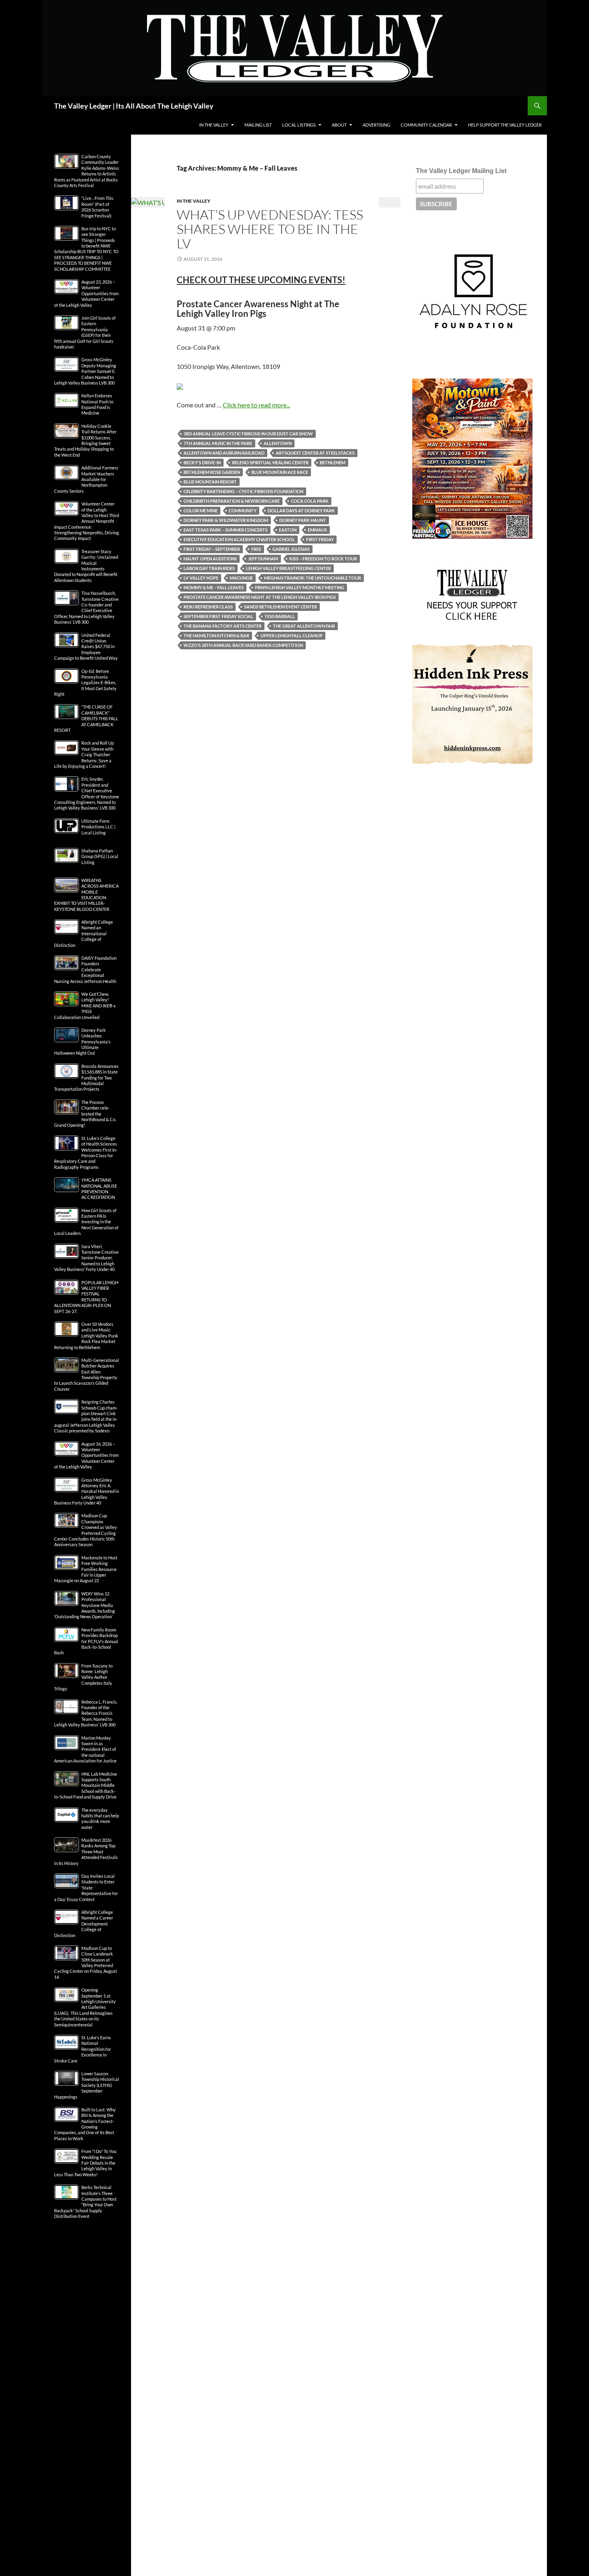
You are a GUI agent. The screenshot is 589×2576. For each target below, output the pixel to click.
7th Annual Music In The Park (218, 443)
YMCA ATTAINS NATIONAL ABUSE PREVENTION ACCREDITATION (99, 1188)
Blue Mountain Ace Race (280, 472)
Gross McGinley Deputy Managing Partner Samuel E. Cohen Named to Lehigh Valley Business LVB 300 (85, 371)
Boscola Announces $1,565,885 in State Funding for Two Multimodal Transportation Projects (86, 1078)
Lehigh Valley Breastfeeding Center (288, 568)
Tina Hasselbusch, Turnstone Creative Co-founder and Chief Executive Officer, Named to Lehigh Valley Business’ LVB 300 (86, 607)
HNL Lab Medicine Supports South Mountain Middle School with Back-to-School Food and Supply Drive (86, 1785)
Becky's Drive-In (202, 462)
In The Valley (214, 125)
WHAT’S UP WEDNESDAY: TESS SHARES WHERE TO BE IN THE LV (270, 229)
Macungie (241, 578)
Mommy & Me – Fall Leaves (214, 587)
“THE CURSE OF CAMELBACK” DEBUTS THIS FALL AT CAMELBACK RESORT (86, 718)
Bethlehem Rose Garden (212, 472)
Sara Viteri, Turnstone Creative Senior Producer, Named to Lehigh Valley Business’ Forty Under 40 (86, 1258)
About (339, 125)
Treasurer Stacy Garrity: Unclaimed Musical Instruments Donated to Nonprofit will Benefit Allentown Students (86, 566)
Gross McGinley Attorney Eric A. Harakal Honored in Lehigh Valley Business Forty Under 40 (87, 1491)
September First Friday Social (218, 616)
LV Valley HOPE (201, 578)
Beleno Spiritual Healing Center (270, 462)
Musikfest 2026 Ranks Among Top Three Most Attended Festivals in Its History (86, 1852)
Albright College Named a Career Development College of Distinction (84, 1924)
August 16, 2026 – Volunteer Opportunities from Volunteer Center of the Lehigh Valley (86, 1455)
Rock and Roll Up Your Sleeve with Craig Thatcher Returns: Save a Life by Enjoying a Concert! (84, 754)
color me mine (201, 511)
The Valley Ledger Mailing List (461, 171)
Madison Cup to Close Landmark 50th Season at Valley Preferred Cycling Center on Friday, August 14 (86, 1963)
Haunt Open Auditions (210, 559)
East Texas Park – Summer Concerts (226, 530)
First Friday (320, 539)
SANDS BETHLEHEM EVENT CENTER (280, 607)
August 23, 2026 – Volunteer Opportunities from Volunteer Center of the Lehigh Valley (86, 293)
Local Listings (299, 125)
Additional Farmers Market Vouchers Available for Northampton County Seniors (86, 479)
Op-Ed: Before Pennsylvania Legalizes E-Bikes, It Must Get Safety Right (85, 683)
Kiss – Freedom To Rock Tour (323, 559)
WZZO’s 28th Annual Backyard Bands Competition (243, 645)
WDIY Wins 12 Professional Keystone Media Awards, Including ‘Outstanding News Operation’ (85, 1605)
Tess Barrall (280, 616)
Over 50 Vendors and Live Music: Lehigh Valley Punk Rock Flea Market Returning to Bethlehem (86, 1336)
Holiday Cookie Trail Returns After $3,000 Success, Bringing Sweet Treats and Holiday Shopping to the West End (85, 440)
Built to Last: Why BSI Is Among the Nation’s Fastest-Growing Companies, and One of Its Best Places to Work (85, 2124)
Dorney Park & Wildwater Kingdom (226, 520)
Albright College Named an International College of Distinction (84, 934)
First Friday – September (212, 549)
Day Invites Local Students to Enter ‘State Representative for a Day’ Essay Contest (86, 1888)
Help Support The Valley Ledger (505, 125)
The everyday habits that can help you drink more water (100, 1819)
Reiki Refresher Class (208, 607)
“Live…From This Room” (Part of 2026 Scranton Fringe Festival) (97, 207)
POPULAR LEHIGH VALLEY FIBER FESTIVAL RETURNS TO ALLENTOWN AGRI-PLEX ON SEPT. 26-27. (86, 1297)
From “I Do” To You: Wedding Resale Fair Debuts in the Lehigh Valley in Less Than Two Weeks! (86, 2163)
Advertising (376, 125)
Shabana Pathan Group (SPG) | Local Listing (100, 856)
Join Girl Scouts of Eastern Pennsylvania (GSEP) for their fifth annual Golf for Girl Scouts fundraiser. (85, 332)
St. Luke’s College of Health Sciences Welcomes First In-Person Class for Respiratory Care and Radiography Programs (86, 1153)
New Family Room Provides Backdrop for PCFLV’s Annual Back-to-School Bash (86, 1641)
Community (243, 511)
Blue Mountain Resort (210, 482)
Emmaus (317, 530)
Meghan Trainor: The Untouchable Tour (313, 578)
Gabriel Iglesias (291, 549)
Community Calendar (426, 125)
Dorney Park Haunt (303, 520)
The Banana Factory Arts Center (223, 626)
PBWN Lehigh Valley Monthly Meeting (300, 587)
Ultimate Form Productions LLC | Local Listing (98, 827)
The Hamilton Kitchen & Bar (216, 635)
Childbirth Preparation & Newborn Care (232, 501)
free (256, 549)
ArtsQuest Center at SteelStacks (315, 453)
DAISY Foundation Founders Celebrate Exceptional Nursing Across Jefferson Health (85, 970)
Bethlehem (333, 462)
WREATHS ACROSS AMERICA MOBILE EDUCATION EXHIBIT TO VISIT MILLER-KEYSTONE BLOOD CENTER (86, 895)
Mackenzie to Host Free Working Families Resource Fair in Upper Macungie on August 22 (86, 1569)
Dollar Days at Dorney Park (301, 511)
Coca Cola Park (310, 501)
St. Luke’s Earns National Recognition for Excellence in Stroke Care (83, 2049)
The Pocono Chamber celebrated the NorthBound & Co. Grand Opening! (85, 1114)
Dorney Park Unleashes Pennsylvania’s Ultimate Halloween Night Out (82, 1042)
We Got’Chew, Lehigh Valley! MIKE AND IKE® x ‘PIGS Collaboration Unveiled (85, 1006)
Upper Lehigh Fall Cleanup (291, 635)
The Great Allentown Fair (304, 626)
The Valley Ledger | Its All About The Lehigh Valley (134, 106)
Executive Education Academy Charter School (239, 539)
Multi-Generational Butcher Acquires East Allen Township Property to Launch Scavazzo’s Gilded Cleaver (87, 1375)
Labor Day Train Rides (209, 568)
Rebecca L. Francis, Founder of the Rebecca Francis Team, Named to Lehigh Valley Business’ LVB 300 (86, 1713)
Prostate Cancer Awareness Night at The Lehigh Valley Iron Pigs (260, 597)
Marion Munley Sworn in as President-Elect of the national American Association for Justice (85, 1749)
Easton (288, 530)
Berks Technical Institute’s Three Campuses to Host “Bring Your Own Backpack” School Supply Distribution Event (85, 2202)
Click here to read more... (256, 405)
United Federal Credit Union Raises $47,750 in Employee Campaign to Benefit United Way (86, 647)
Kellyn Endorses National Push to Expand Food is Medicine (97, 404)
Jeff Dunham (263, 559)
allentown (278, 443)
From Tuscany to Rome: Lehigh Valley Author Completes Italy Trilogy (83, 1677)
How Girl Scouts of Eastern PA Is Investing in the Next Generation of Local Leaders (86, 1222)
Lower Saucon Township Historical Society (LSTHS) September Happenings (87, 2085)
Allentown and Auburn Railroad (224, 453)
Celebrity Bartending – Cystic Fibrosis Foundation (243, 491)
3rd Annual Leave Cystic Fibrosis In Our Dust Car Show (248, 434)
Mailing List (258, 125)
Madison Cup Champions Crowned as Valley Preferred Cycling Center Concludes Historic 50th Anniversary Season (86, 1530)
